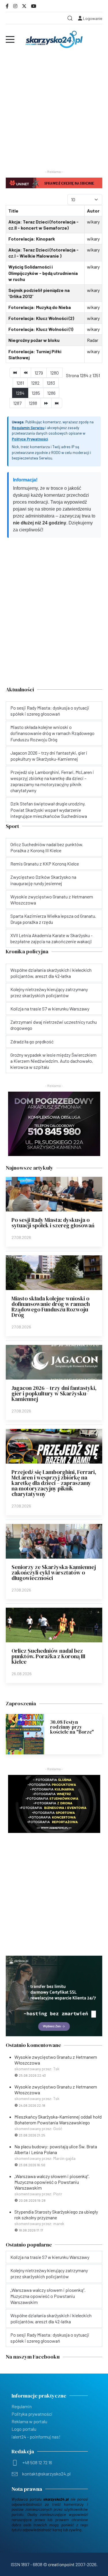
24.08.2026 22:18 (32, 2105)
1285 (36, 393)
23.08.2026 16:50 (32, 2165)
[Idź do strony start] (15, 373)
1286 (51, 393)
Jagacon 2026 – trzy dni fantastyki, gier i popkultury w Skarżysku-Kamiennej (54, 1393)
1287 (17, 403)
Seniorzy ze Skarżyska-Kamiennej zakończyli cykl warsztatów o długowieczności (54, 1572)
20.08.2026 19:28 (32, 2200)
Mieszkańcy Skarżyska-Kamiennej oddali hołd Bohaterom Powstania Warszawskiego (58, 2120)
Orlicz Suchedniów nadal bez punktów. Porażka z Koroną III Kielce (48, 1656)
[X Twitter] (24, 6)
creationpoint (61, 2564)
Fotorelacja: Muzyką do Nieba (40, 307)
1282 (35, 383)
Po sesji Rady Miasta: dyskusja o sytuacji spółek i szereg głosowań (53, 1223)
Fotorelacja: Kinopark (32, 239)
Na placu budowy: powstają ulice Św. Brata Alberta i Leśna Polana (56, 2149)
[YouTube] (34, 6)
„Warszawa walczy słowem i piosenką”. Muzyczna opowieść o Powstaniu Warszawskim (52, 2182)
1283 (51, 383)
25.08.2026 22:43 (32, 2075)
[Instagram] (15, 6)
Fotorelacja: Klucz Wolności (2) (41, 318)
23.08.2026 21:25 (32, 2135)
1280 (54, 373)
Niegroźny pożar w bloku (34, 340)
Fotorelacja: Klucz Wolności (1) (41, 329)
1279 (39, 373)
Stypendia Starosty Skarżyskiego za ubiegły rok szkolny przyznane (56, 2215)
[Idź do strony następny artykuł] (46, 403)
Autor (93, 211)
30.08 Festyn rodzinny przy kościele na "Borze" (72, 1727)
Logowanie (92, 18)
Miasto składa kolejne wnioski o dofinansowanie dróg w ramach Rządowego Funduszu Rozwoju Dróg (51, 1307)
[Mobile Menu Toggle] (10, 39)
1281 (20, 383)
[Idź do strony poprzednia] (26, 373)
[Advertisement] (54, 107)
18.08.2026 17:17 (31, 2230)
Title (13, 211)
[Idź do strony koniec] (57, 403)
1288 (33, 403)
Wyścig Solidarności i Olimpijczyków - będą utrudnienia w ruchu (43, 273)
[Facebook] (7, 6)
